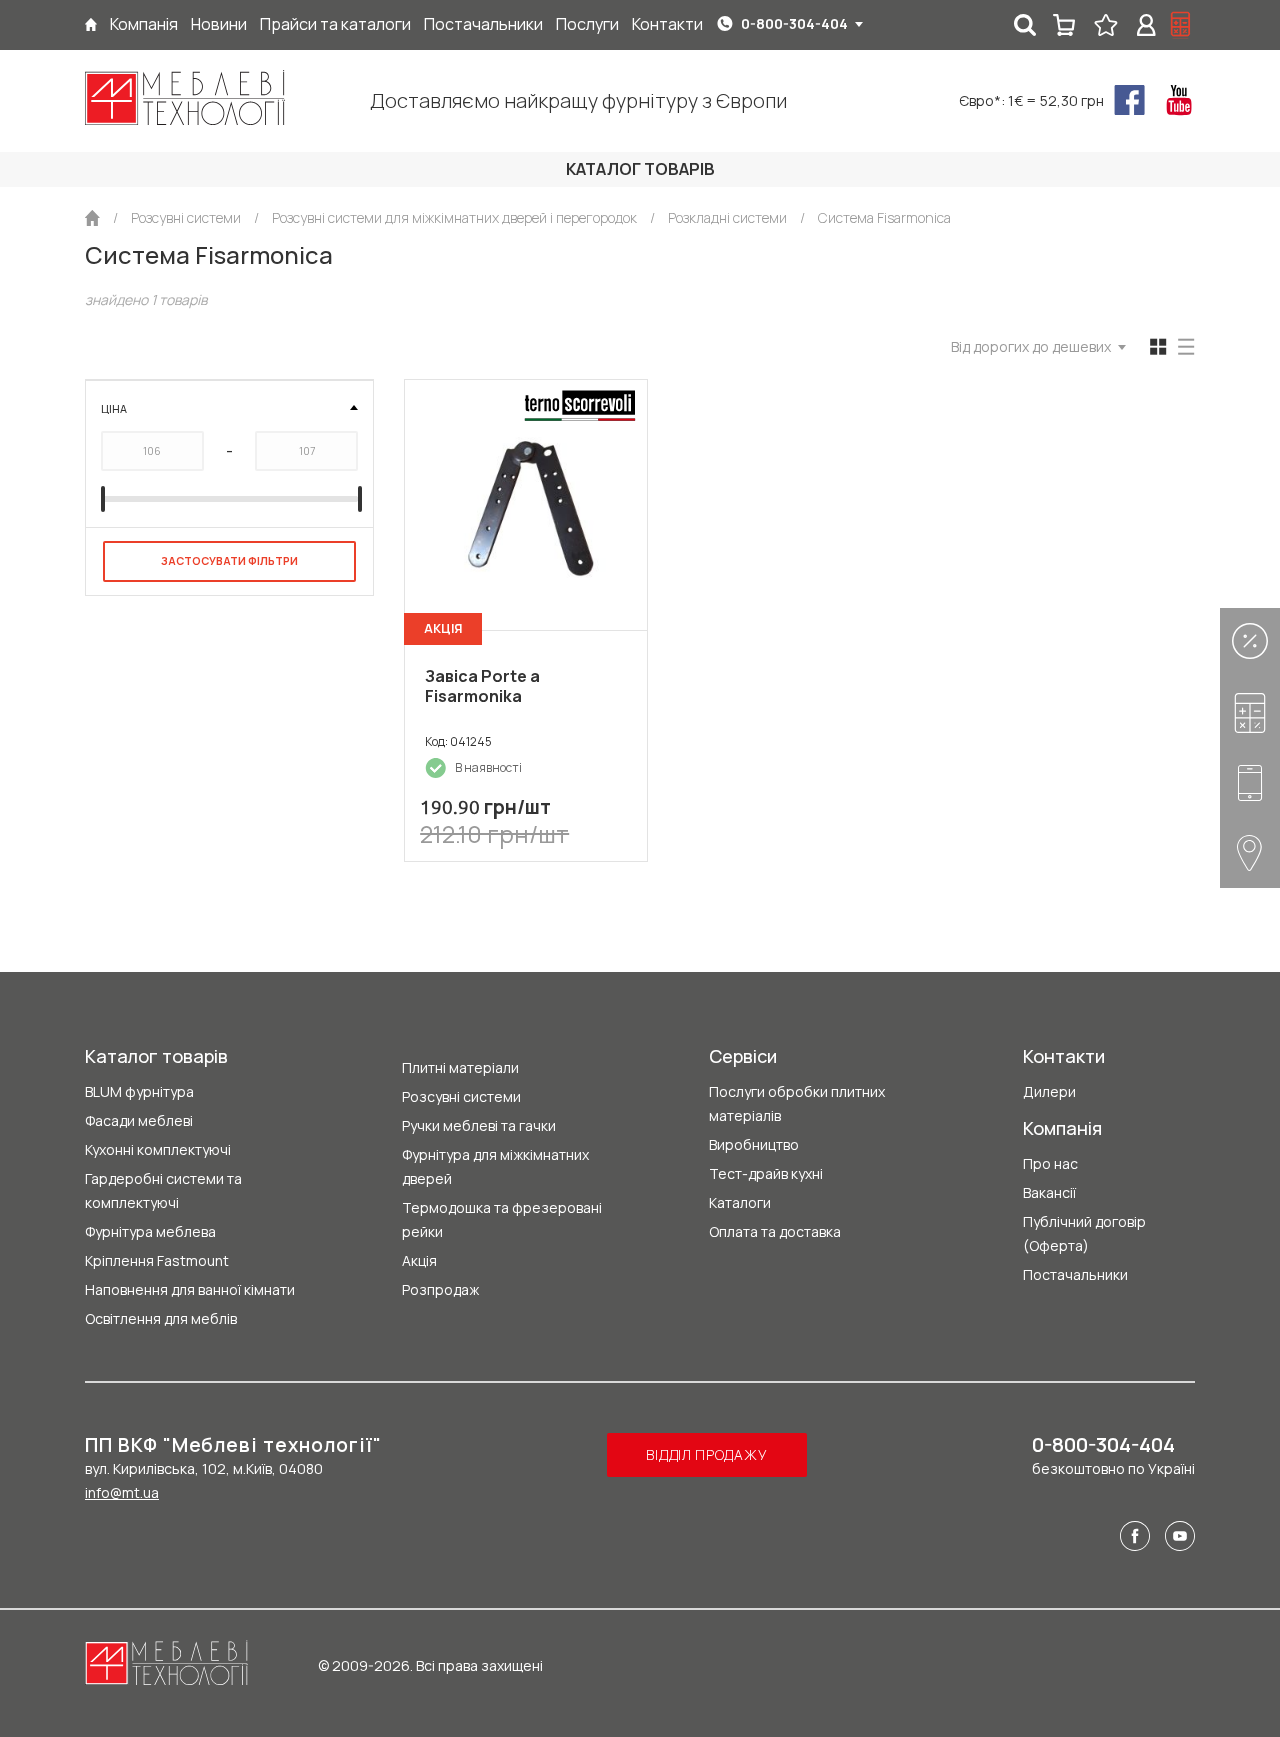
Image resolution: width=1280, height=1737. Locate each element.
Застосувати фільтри (229, 560)
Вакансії (1049, 1192)
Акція (419, 1260)
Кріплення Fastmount (157, 1260)
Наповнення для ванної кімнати (190, 1289)
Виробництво (754, 1144)
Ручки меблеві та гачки (479, 1125)
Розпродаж (440, 1289)
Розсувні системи (461, 1096)
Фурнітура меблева (150, 1231)
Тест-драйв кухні (766, 1173)
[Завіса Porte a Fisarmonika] (526, 505)
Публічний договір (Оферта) (1084, 1233)
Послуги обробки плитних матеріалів (797, 1103)
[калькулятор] (1181, 25)
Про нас (1050, 1163)
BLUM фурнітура (139, 1091)
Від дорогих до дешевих (1031, 347)
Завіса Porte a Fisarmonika (482, 686)
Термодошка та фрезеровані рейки (502, 1219)
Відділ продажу (706, 1454)
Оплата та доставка (775, 1231)
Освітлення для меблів (161, 1318)
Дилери (1049, 1091)
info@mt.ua (122, 1492)
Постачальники (1075, 1274)
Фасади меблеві (139, 1120)
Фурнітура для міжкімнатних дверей (495, 1166)
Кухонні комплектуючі (158, 1149)
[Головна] (91, 24)
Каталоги (740, 1202)
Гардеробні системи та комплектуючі (163, 1190)
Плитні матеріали (460, 1067)
